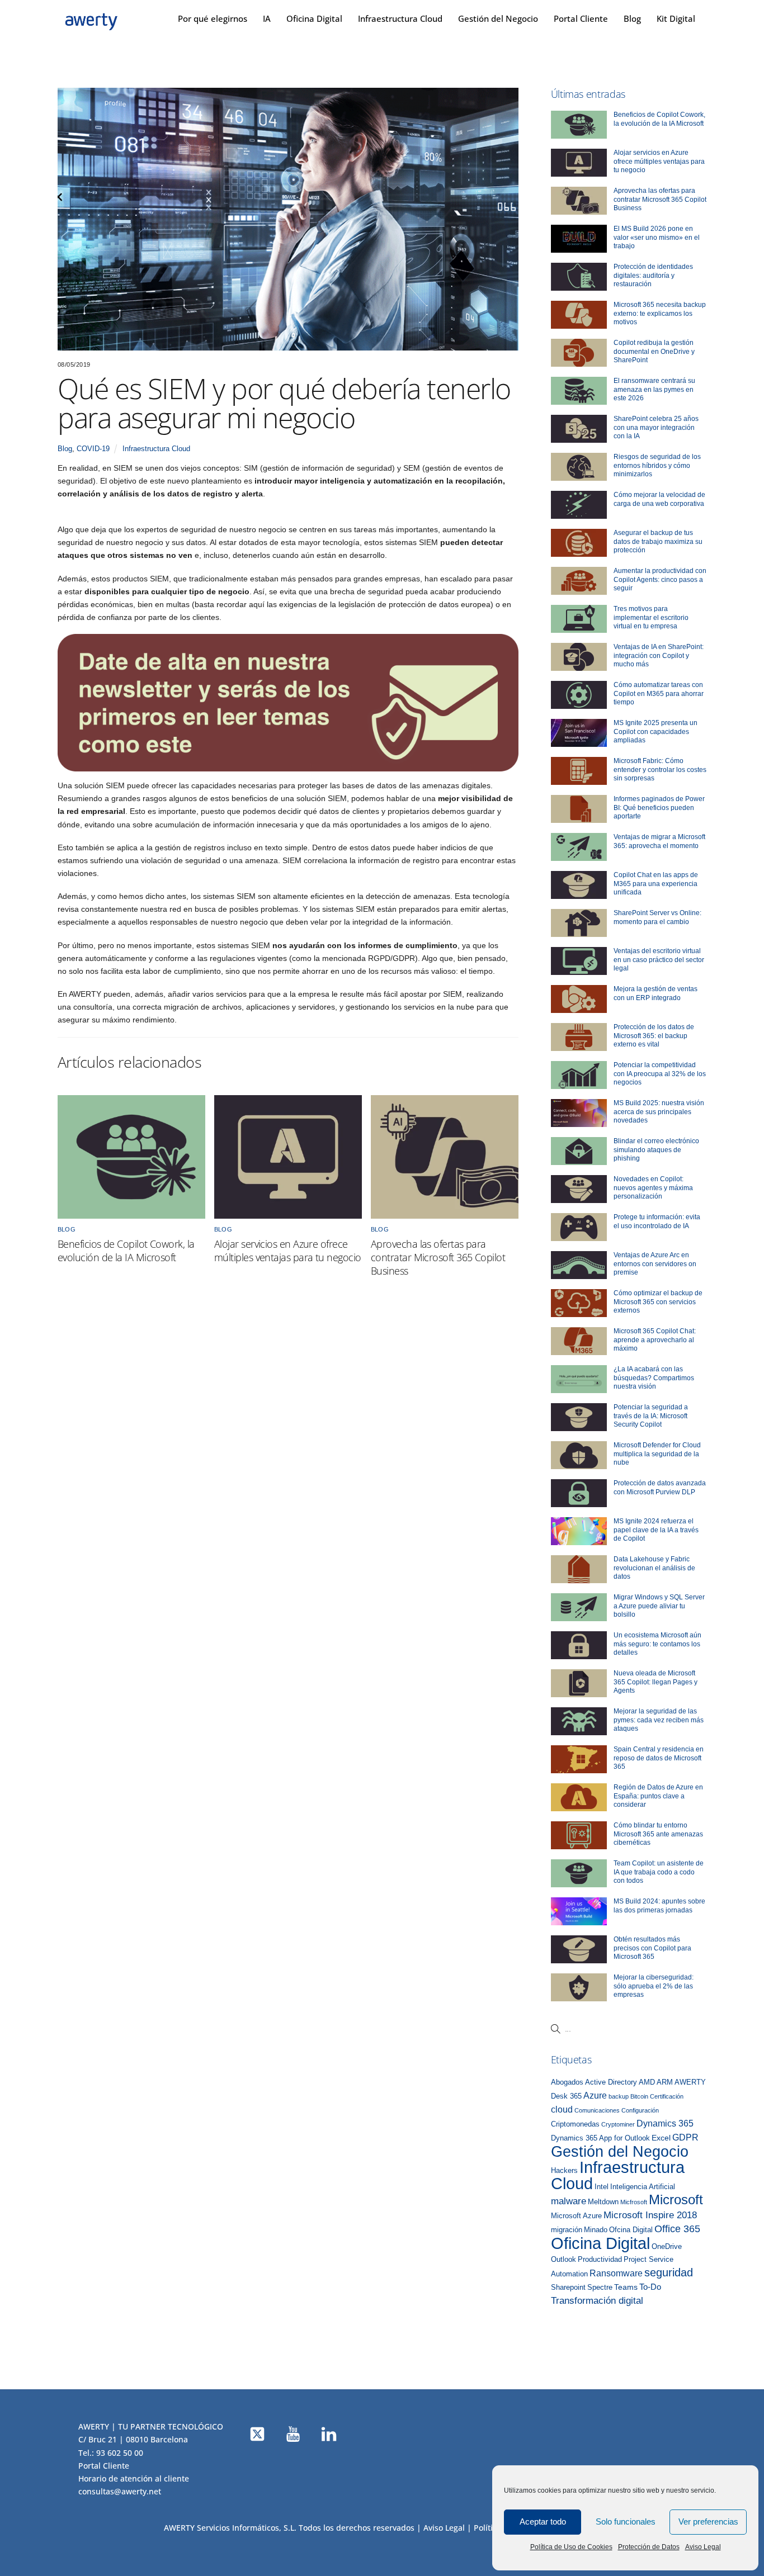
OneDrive (667, 2247)
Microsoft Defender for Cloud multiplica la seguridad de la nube (657, 1454)
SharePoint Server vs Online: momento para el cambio (657, 917)
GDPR (685, 2137)
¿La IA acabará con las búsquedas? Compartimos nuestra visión (654, 1378)
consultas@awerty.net (120, 2491)
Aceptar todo (543, 2521)
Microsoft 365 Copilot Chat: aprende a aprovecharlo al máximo (655, 1340)
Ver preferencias (708, 2521)
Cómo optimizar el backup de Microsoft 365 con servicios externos (658, 1302)
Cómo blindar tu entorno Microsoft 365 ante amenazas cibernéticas (658, 1834)
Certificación (667, 2096)
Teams (626, 2287)
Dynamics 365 (665, 2123)
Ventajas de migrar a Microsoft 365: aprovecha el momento (659, 841)
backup (619, 2096)
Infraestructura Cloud (400, 18)
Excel (661, 2138)
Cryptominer (618, 2124)
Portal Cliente (581, 18)
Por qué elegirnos (213, 18)
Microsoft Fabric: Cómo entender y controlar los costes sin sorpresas (660, 770)
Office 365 (677, 2229)
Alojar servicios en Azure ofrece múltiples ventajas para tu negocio (287, 1251)
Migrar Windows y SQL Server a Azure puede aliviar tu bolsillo (659, 1606)
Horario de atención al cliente (134, 2478)
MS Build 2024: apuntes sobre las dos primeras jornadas (659, 1906)
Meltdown (603, 2202)
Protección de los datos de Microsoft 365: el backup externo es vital (654, 1036)
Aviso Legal (703, 2547)
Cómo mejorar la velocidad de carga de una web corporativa (659, 499)
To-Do (650, 2287)
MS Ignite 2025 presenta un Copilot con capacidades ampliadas (655, 731)
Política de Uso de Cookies (571, 2547)
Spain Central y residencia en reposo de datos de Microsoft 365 (659, 1758)
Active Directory (611, 2082)
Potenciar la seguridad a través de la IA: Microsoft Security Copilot (651, 1416)
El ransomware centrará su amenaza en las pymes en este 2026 (654, 389)
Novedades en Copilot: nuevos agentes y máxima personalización (653, 1188)
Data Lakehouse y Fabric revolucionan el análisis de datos (654, 1568)
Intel (602, 2187)
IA (267, 18)
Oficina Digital (314, 18)
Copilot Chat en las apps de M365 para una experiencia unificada (656, 884)
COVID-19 (93, 449)
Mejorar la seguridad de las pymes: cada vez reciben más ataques (659, 1720)
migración (567, 2230)
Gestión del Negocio (498, 18)
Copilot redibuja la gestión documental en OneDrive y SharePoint (654, 351)
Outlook (563, 2260)
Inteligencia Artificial (643, 2187)
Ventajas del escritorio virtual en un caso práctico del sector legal (659, 960)
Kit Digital (676, 18)
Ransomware (616, 2273)
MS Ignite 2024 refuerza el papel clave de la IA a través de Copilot (656, 1530)
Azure (595, 2095)
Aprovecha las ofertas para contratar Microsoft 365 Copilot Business (438, 1257)
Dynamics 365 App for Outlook (600, 2138)
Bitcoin (639, 2096)
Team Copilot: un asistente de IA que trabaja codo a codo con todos (659, 1872)
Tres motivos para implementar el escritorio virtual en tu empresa (651, 617)
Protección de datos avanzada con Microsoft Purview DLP (660, 1488)
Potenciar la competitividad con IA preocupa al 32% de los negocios (660, 1074)
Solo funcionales (626, 2521)
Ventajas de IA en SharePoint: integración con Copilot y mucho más (659, 655)
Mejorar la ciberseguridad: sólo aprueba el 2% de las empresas (654, 1986)
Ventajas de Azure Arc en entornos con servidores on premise (655, 1264)
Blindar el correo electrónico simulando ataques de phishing (656, 1150)
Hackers (564, 2171)
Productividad (600, 2260)
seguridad (669, 2272)
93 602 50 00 (120, 2453)
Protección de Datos (649, 2547)
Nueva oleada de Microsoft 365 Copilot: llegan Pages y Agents (655, 1682)
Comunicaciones (597, 2110)
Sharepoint (568, 2288)
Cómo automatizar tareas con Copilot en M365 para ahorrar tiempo (659, 693)
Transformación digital (597, 2301)
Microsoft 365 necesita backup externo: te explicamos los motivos (660, 313)
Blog (632, 18)
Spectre (600, 2288)
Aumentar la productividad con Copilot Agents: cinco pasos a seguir (660, 579)
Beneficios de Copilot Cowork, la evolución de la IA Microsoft (126, 1251)
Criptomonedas (575, 2124)
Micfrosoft (634, 2202)
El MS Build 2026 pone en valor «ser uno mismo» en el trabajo (657, 237)
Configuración (640, 2110)
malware (569, 2201)
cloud (562, 2109)
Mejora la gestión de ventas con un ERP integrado (655, 993)
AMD (647, 2082)
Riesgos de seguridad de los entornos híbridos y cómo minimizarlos (657, 465)
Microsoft (676, 2200)
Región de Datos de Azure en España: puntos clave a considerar (658, 1796)
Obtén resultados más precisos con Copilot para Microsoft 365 (652, 1948)
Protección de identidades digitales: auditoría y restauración (653, 275)
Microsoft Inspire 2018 (650, 2215)
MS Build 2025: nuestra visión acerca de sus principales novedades (659, 1112)
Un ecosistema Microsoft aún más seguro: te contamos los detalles (657, 1644)
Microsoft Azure (576, 2216)
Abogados (567, 2082)
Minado (596, 2230)
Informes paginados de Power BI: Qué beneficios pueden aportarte (659, 808)
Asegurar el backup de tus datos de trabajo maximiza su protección (658, 541)
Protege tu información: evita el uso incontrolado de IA (657, 1221)
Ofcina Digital (631, 2230)
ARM (665, 2082)
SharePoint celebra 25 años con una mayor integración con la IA (656, 427)
